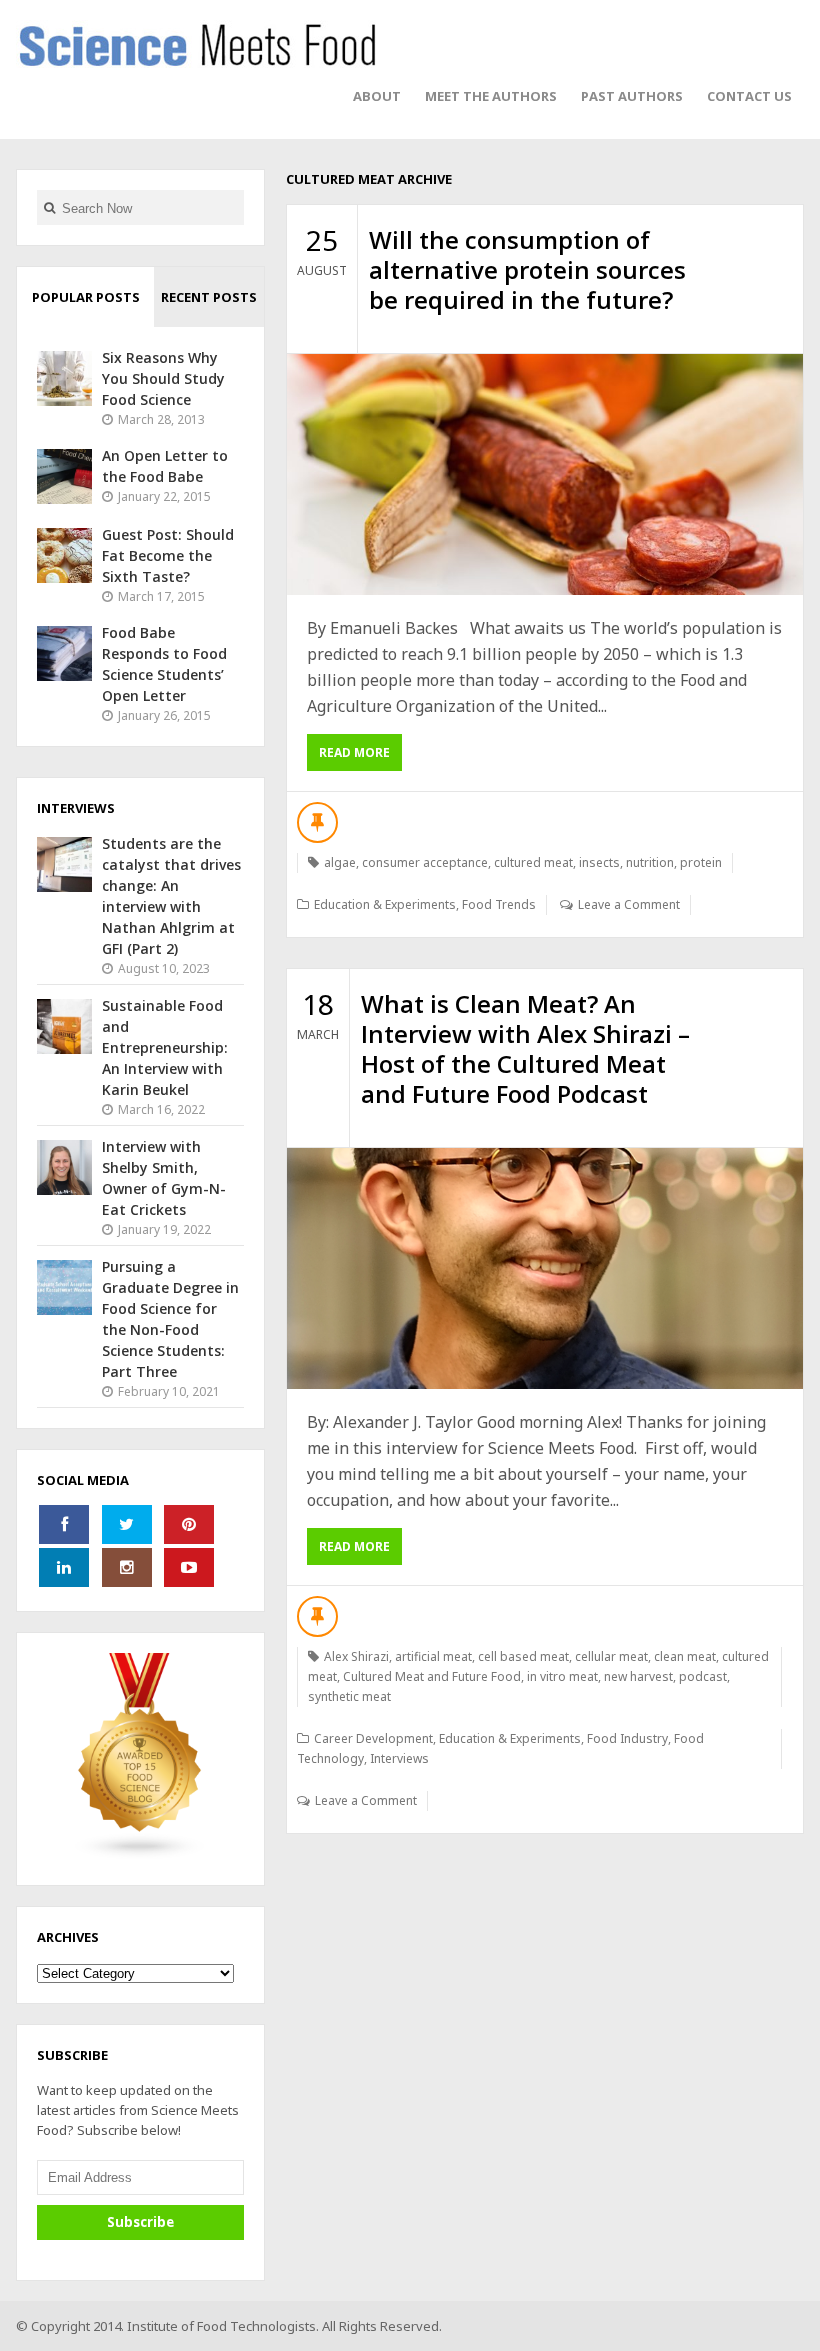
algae (340, 862)
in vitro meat (562, 1676)
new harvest (638, 1676)
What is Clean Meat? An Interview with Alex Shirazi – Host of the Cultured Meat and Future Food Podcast (525, 1048)
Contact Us (749, 96)
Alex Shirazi (356, 1656)
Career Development (373, 1738)
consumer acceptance (425, 862)
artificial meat (433, 1656)
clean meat (685, 1656)
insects (599, 862)
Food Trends (499, 904)
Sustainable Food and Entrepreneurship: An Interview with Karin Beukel (165, 1047)
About (377, 96)
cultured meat (533, 862)
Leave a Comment (629, 904)
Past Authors (632, 96)
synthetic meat (349, 1696)
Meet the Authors (491, 96)
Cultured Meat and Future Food (432, 1676)
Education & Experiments (385, 904)
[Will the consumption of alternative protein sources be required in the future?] (545, 474)
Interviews (399, 1758)
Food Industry (627, 1738)
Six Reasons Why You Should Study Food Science (163, 378)
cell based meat (523, 1656)
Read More (354, 752)
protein (701, 862)
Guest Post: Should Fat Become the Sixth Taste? (168, 555)
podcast (703, 1676)
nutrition (650, 862)
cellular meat (611, 1656)
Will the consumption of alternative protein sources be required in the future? (527, 269)
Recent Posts (209, 297)
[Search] (49, 207)
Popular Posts (86, 297)
